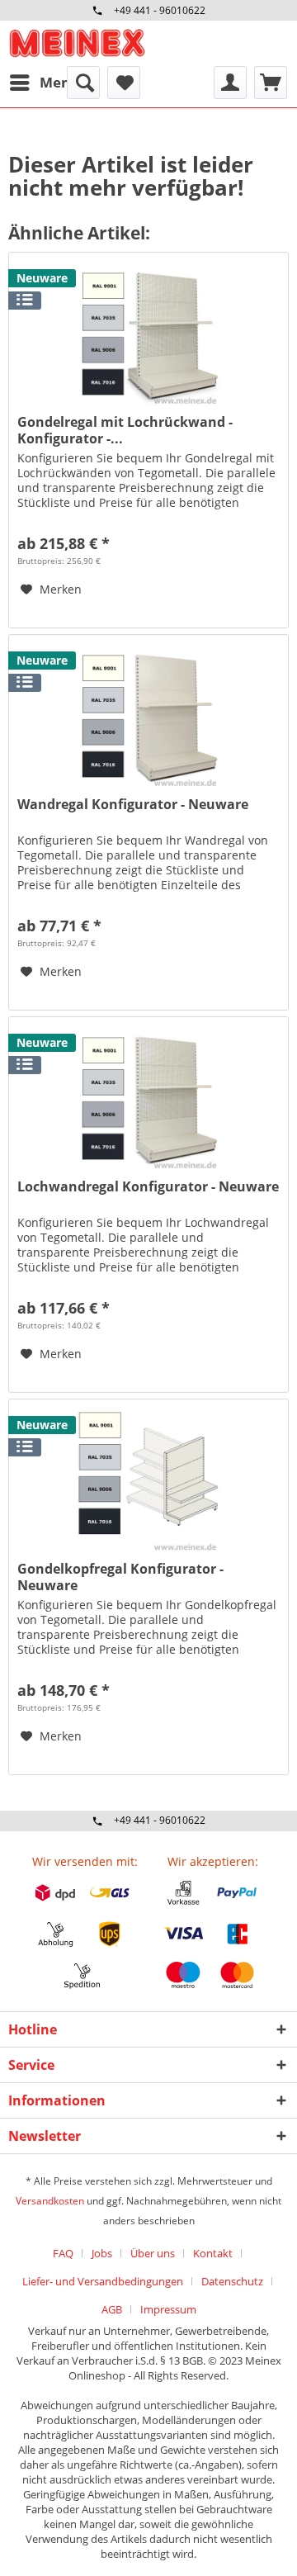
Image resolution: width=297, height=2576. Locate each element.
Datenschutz (232, 2281)
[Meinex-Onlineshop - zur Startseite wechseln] (77, 43)
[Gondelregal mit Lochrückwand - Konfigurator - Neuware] (148, 335)
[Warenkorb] (271, 83)
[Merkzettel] (124, 83)
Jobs (102, 2253)
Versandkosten (50, 2201)
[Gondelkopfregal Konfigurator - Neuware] (148, 1482)
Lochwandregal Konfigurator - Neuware (148, 1187)
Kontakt (213, 2253)
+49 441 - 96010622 (160, 10)
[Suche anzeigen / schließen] (83, 83)
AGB (112, 2309)
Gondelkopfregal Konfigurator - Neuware (120, 1577)
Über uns (153, 2253)
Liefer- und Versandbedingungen (103, 2281)
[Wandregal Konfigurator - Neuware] (148, 717)
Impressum (168, 2309)
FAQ (63, 2253)
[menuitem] (44, 83)
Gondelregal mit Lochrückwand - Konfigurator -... (125, 430)
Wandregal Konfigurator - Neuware (133, 805)
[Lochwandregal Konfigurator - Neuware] (148, 1100)
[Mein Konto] (230, 83)
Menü (59, 82)
